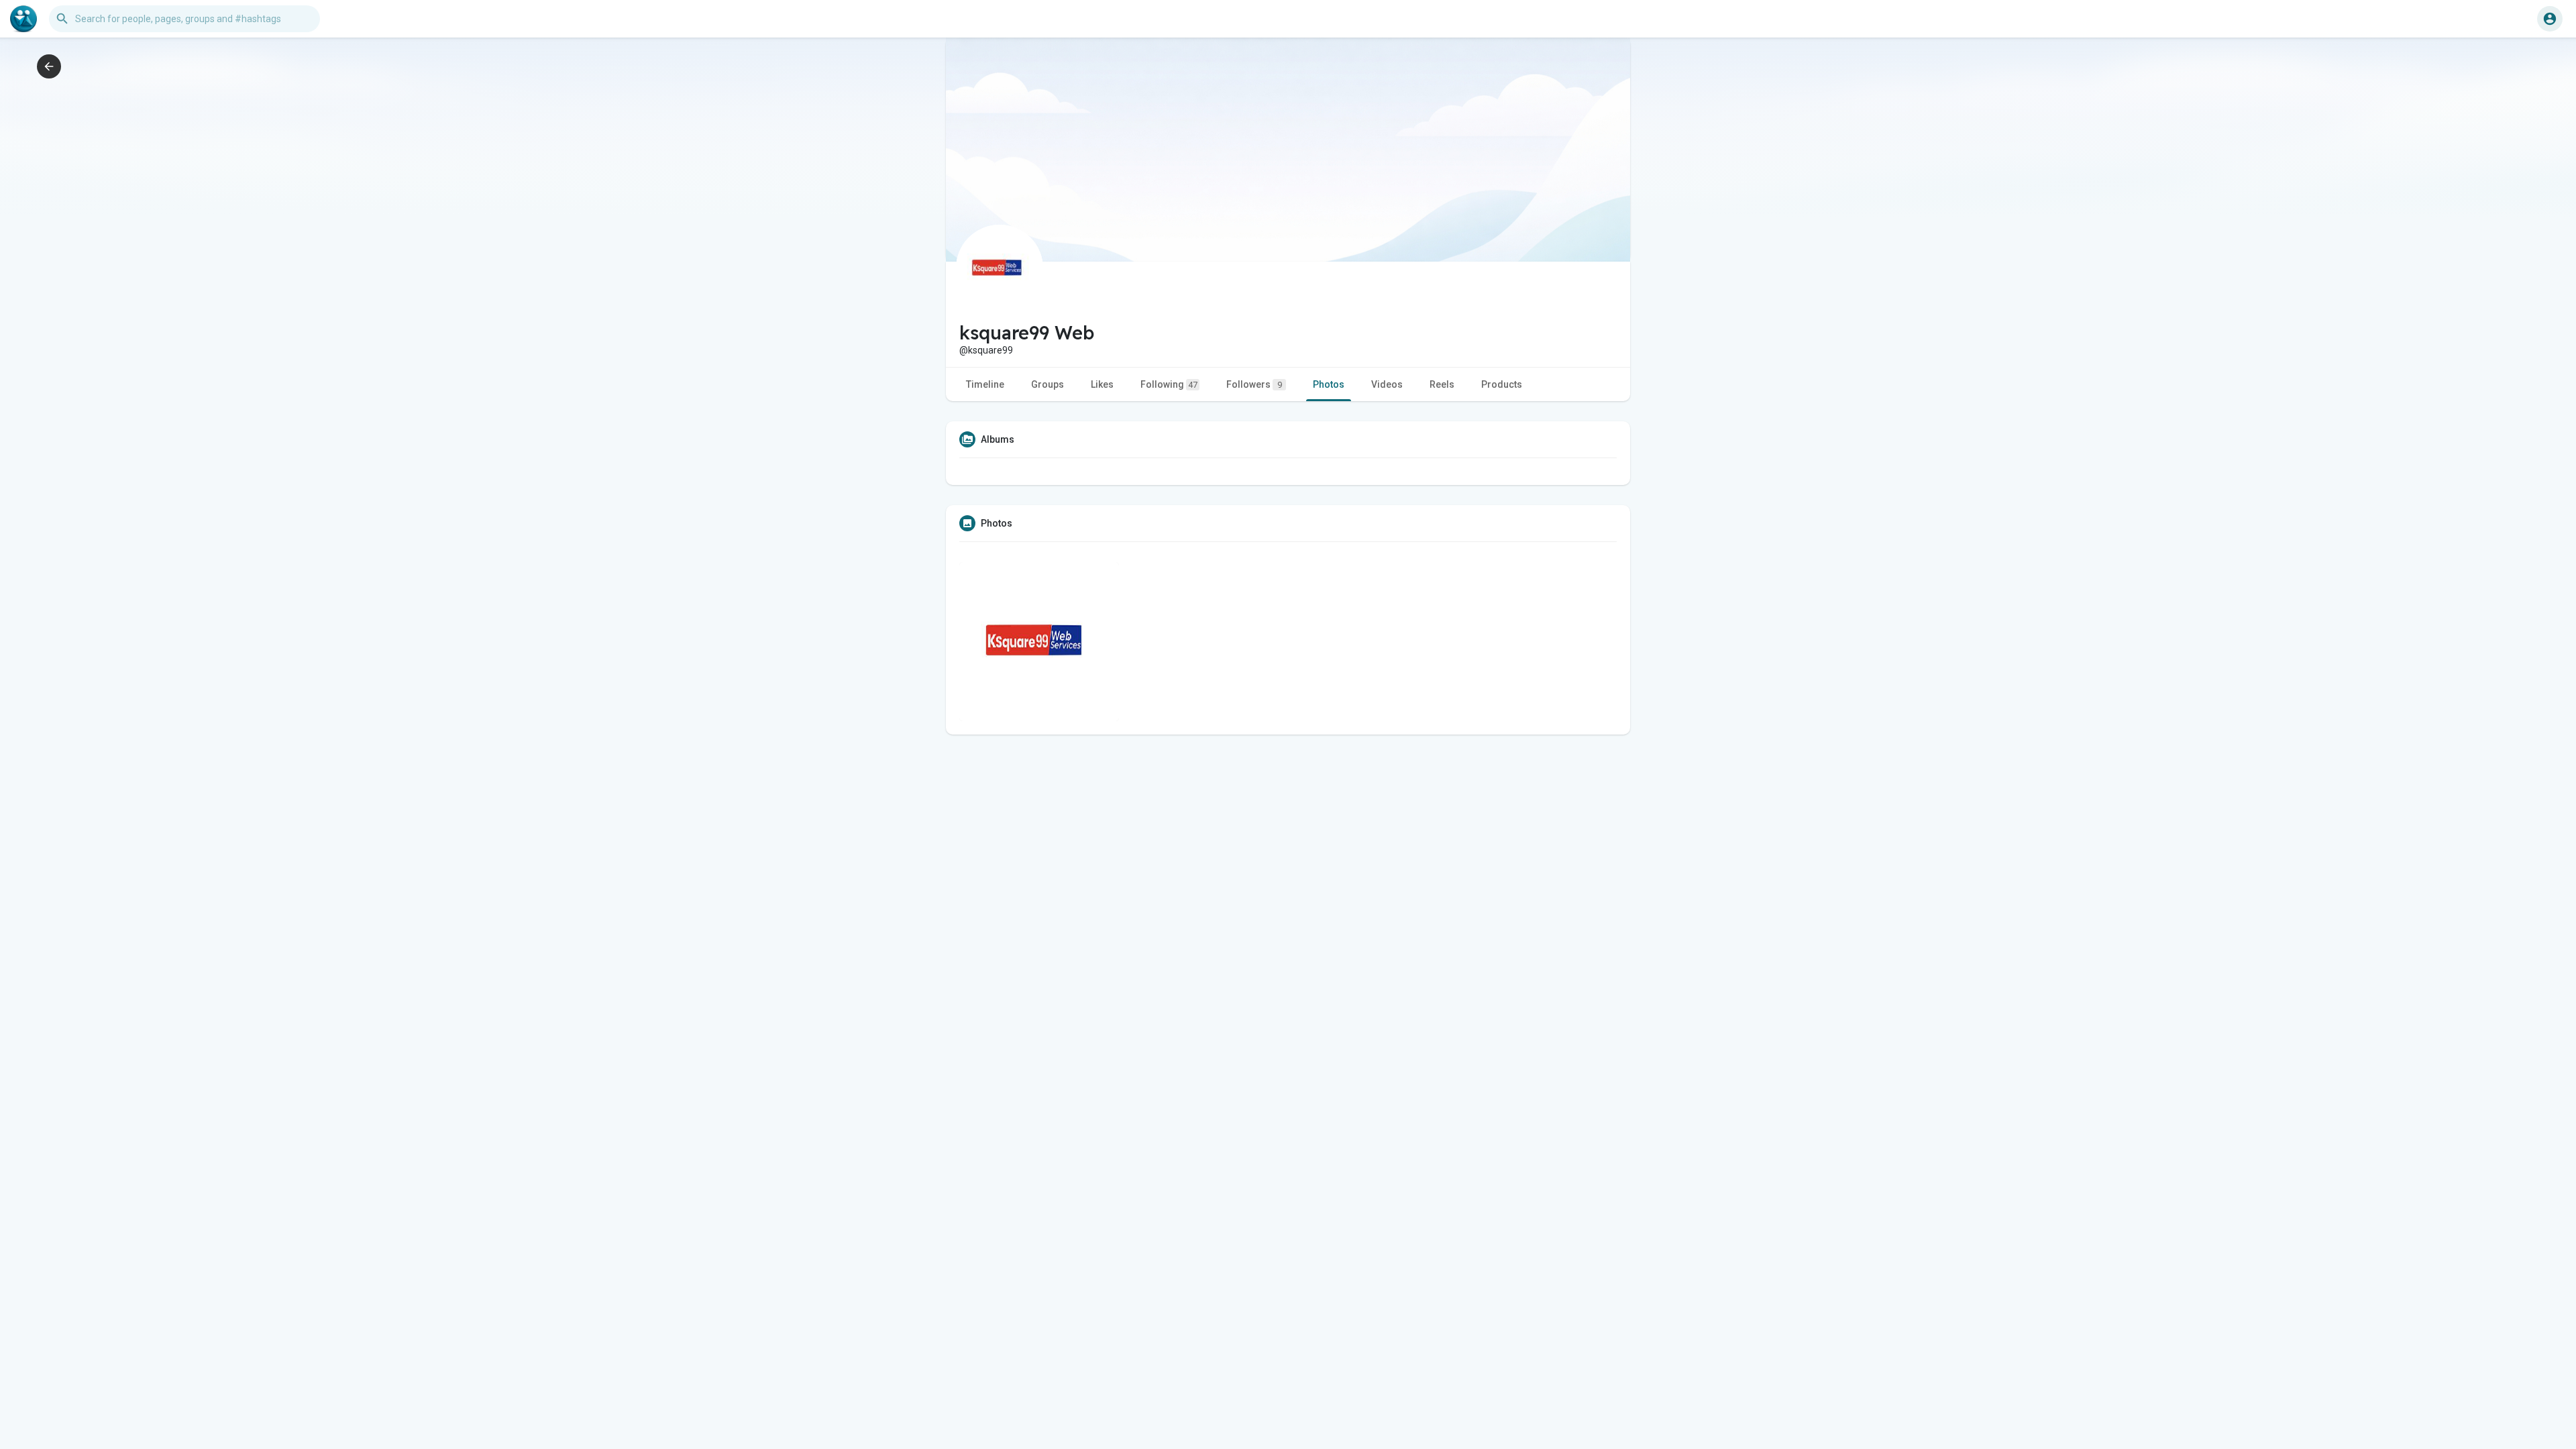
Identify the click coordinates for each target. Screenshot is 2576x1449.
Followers (1254, 384)
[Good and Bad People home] (23, 19)
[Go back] (49, 66)
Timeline (985, 384)
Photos (1329, 384)
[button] (2550, 19)
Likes (1102, 384)
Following (1169, 384)
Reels (1442, 384)
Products (1502, 384)
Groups (1048, 384)
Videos (1387, 384)
